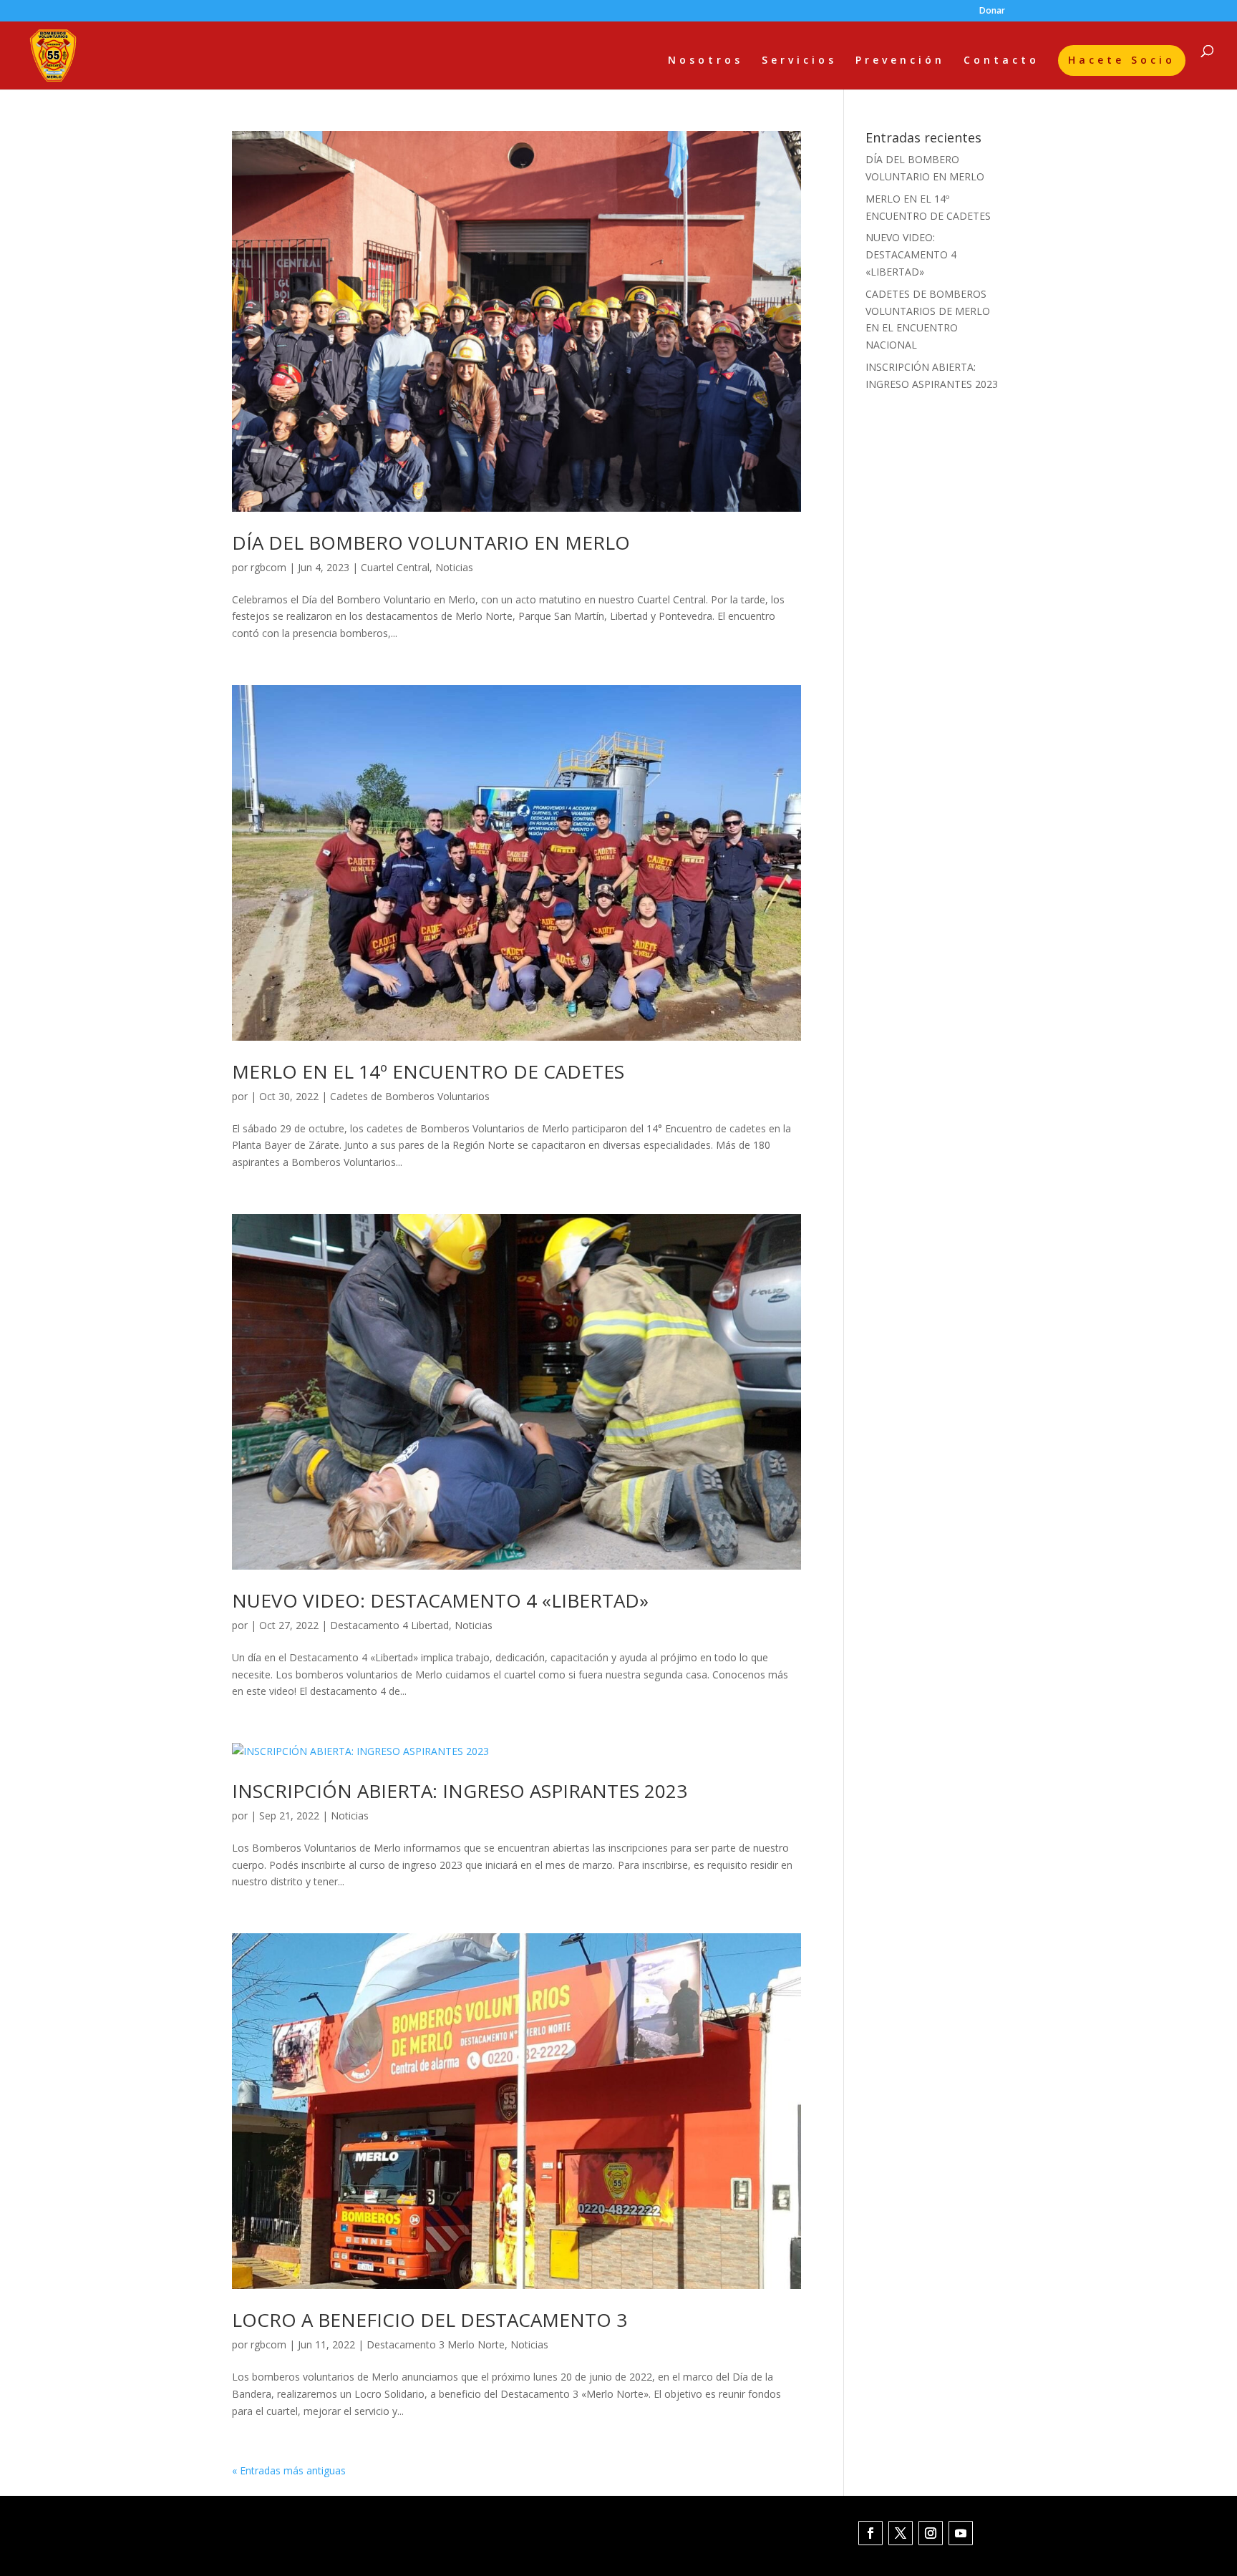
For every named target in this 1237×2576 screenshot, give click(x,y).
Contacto (1001, 61)
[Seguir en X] (901, 2533)
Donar (992, 11)
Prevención (900, 61)
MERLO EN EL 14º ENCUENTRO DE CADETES (428, 1071)
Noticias (454, 567)
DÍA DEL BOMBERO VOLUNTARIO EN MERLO (431, 543)
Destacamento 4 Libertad (389, 1625)
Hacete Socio (1122, 60)
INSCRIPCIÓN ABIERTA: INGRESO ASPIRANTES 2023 (460, 1791)
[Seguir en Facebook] (870, 2533)
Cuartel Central (395, 567)
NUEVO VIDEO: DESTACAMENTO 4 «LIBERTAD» (440, 1600)
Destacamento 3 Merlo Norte (436, 2344)
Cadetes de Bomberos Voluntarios (410, 1096)
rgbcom (268, 567)
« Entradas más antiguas (289, 2470)
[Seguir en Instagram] (931, 2533)
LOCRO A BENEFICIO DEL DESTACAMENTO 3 (430, 2320)
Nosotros (705, 61)
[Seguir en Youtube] (961, 2533)
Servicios (799, 61)
